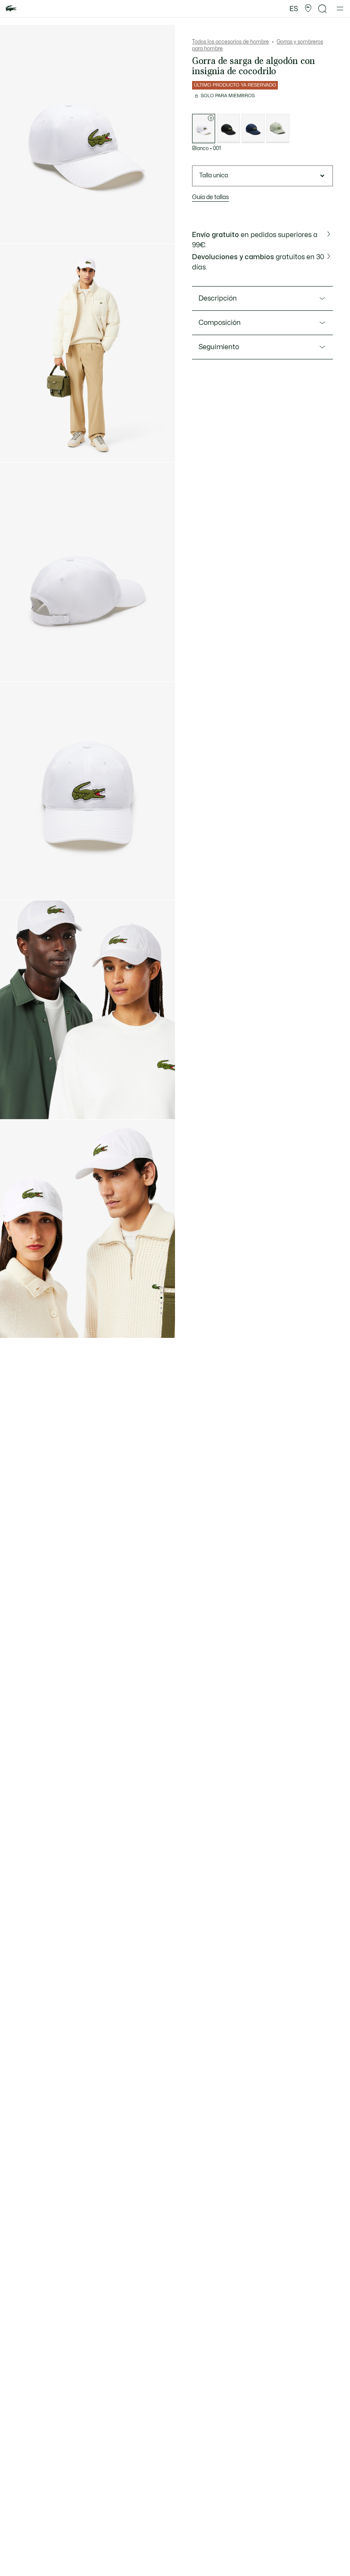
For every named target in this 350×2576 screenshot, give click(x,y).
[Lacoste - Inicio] (11, 9)
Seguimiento (219, 347)
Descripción (218, 298)
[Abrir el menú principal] (340, 9)
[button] (308, 9)
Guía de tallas (210, 197)
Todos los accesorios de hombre (230, 42)
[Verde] (278, 129)
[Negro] (228, 129)
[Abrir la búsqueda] (323, 9)
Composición (220, 323)
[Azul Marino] (253, 129)
